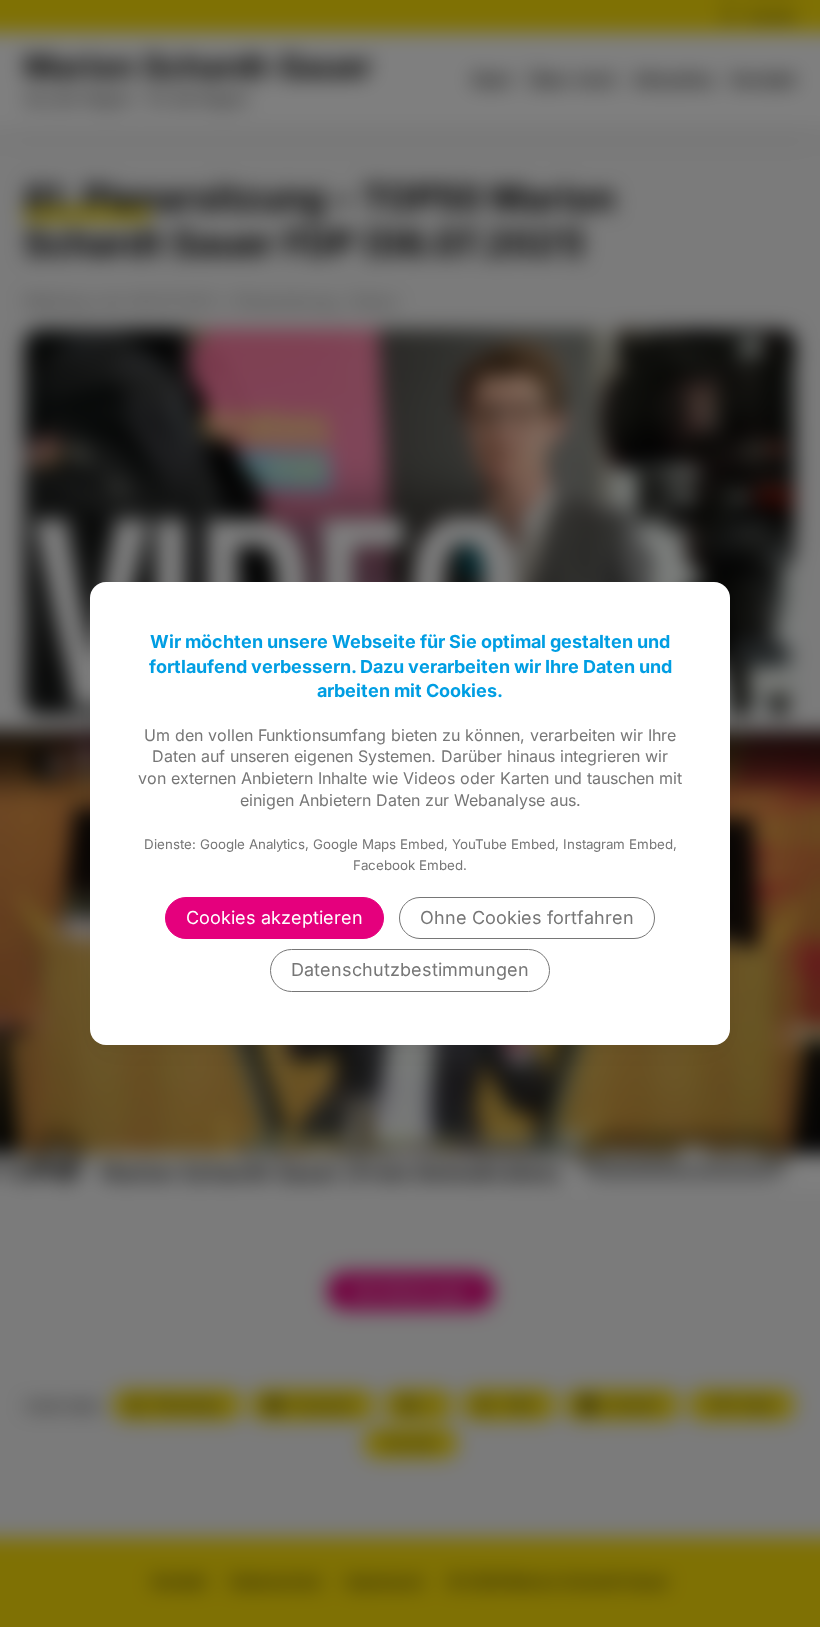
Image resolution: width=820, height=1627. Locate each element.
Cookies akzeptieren (274, 917)
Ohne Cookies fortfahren (527, 917)
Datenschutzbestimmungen (410, 969)
